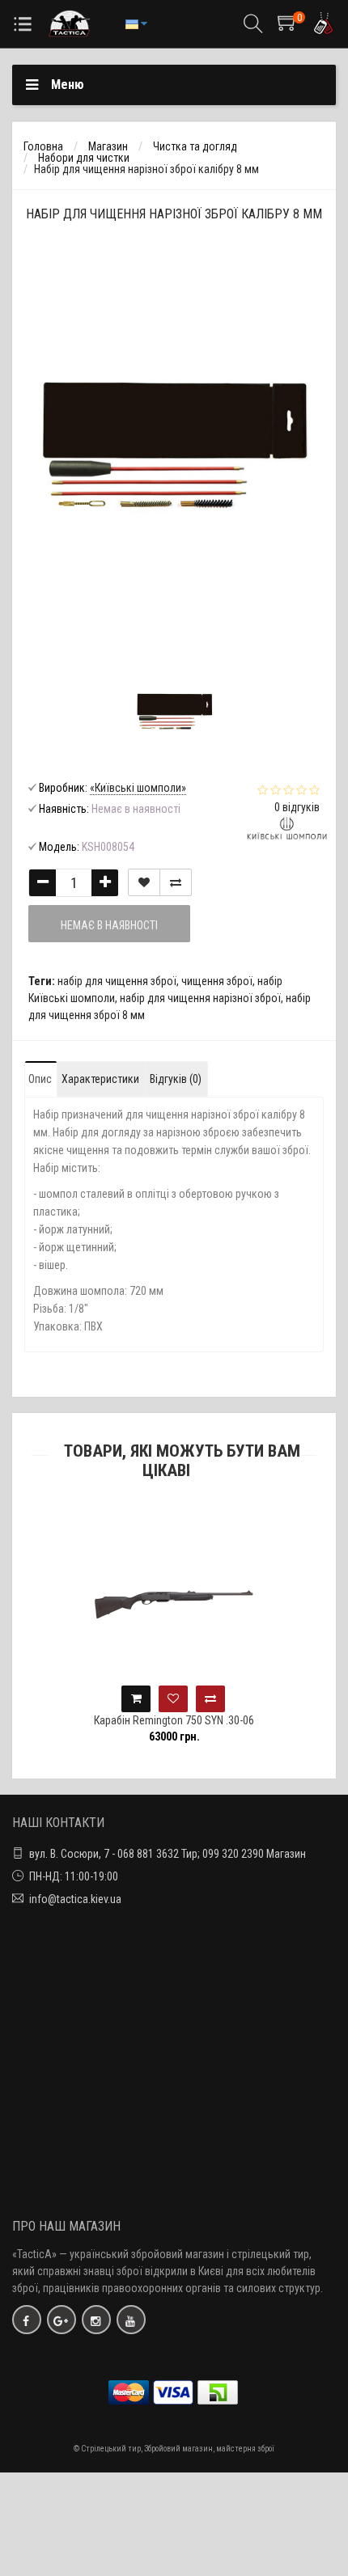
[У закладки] (144, 882)
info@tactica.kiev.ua (75, 1899)
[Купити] (136, 1699)
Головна (43, 146)
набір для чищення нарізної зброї (200, 998)
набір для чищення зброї (117, 981)
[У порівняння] (176, 882)
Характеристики (100, 1079)
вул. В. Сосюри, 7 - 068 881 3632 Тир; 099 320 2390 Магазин (168, 1854)
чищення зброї (217, 981)
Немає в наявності (109, 925)
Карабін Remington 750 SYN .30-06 (174, 1720)
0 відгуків (297, 807)
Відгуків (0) (176, 1079)
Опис (40, 1079)
